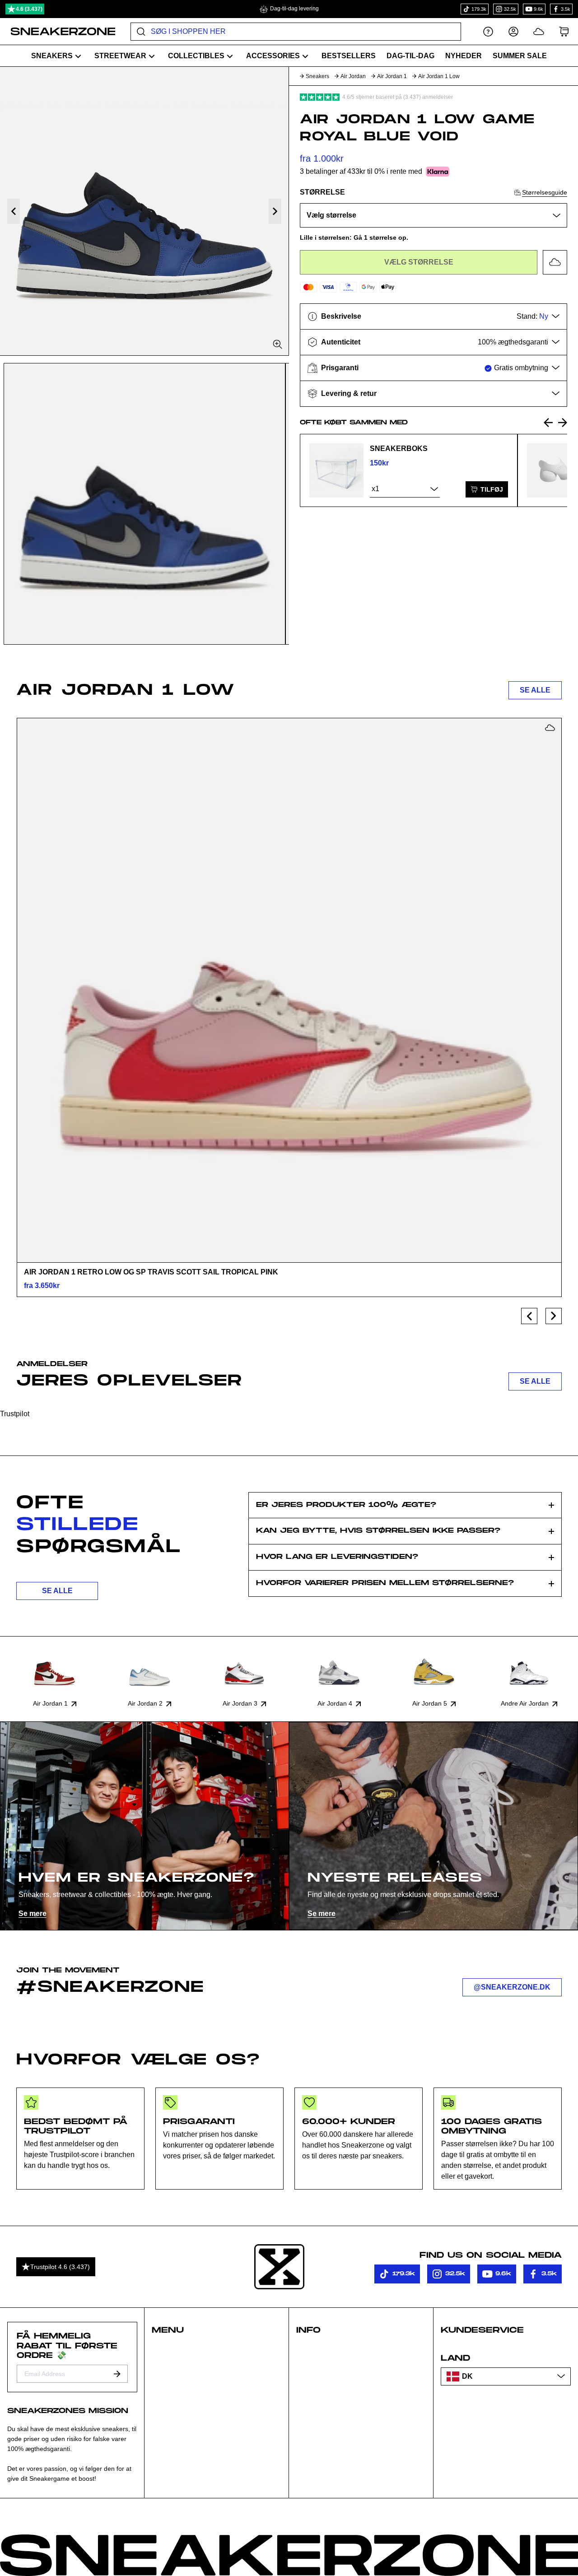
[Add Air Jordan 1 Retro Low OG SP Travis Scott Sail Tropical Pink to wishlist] (550, 728)
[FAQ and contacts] (488, 31)
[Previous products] (529, 1316)
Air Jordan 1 (392, 76)
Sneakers (317, 76)
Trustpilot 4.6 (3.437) (60, 2267)
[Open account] (513, 31)
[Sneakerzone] (279, 2267)
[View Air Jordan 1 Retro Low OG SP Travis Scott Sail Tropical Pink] (289, 990)
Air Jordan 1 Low (439, 76)
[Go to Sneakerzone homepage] (58, 32)
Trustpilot (15, 1414)
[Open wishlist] (539, 31)
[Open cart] (564, 31)
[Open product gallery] (144, 211)
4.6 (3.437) (29, 9)
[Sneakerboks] (336, 470)
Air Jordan (353, 76)
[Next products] (554, 1316)
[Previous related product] (548, 423)
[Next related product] (563, 423)
